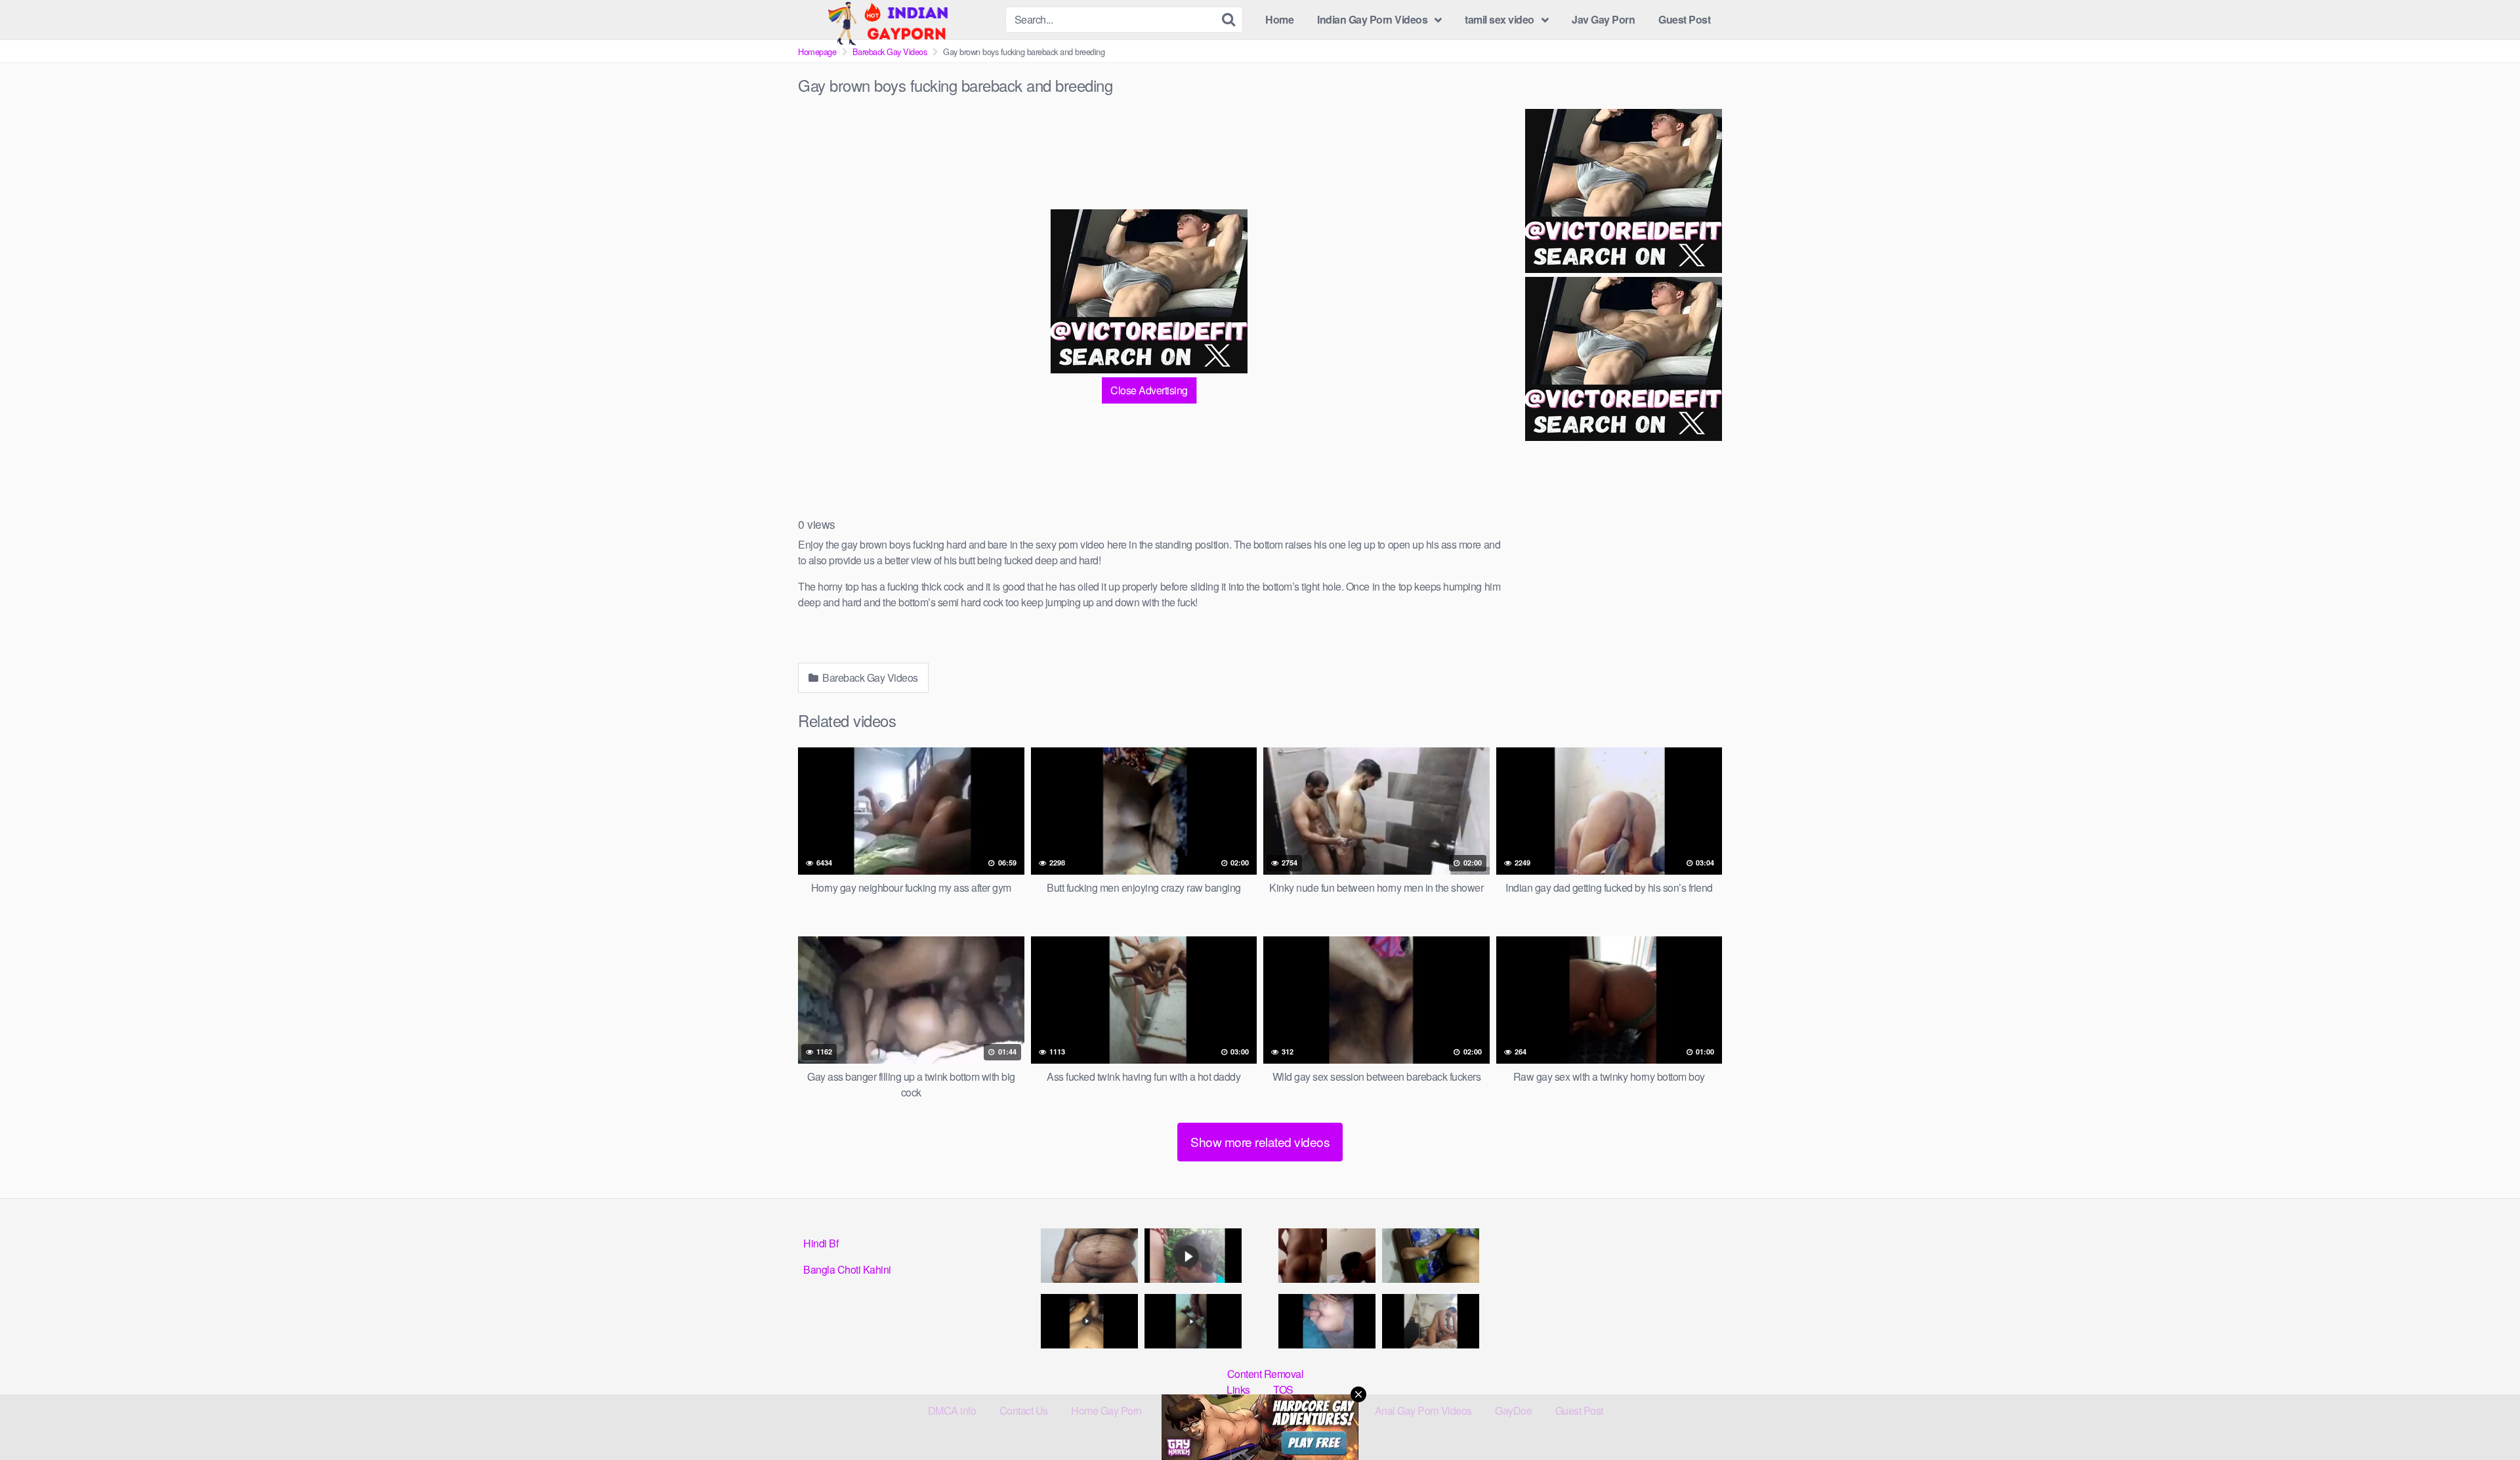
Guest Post (1684, 19)
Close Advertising (1149, 390)
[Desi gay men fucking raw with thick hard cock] (1193, 1321)
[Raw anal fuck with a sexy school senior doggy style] (1431, 1256)
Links (1238, 1389)
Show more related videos (1260, 1141)
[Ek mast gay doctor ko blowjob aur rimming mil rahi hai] (1327, 1256)
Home (1279, 19)
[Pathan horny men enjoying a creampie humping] (1327, 1321)
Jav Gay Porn (1603, 19)
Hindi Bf (821, 1243)
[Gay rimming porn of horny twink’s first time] (1193, 1256)
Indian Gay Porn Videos (1372, 19)
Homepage (817, 52)
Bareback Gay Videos (890, 52)
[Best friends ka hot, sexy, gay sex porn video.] (1089, 1256)
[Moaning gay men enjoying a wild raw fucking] (1431, 1321)
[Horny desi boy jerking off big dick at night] (1089, 1321)
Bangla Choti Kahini (847, 1269)
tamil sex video (1500, 19)
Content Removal (1266, 1374)
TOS (1283, 1389)
